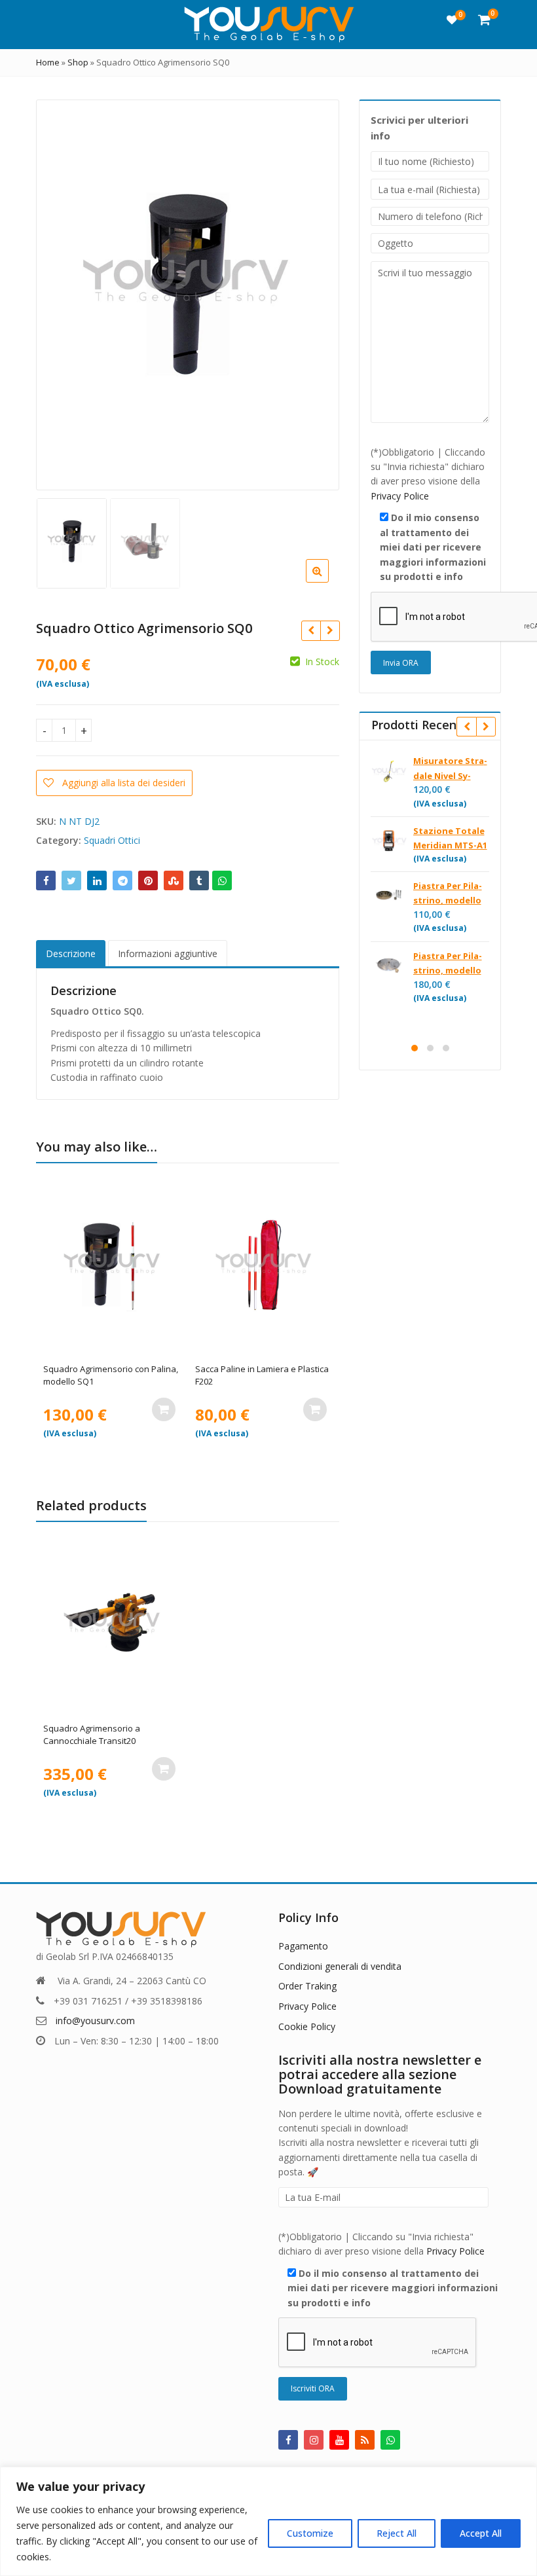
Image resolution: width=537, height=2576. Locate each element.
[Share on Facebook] (46, 880)
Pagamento (303, 1946)
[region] (268, 2521)
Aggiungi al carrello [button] (164, 1409)
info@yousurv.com (95, 2021)
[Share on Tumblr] (199, 880)
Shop (78, 62)
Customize (310, 2533)
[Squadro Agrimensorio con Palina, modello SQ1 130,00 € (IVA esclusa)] (311, 630)
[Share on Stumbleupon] (174, 880)
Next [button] (316, 291)
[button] (328, 581)
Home (48, 62)
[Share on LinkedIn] (97, 880)
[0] (452, 20)
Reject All (397, 2533)
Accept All (481, 2533)
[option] (186, 294)
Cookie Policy (307, 2026)
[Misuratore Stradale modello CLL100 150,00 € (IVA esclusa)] (330, 630)
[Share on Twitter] (71, 880)
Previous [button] (60, 291)
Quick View (118, 1369)
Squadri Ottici (112, 840)
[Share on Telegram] (122, 880)
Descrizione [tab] (71, 953)
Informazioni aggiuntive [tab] (168, 953)
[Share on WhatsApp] (222, 880)
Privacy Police (400, 496)
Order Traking (307, 1986)
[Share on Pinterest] (148, 880)
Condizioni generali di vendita (340, 1966)
